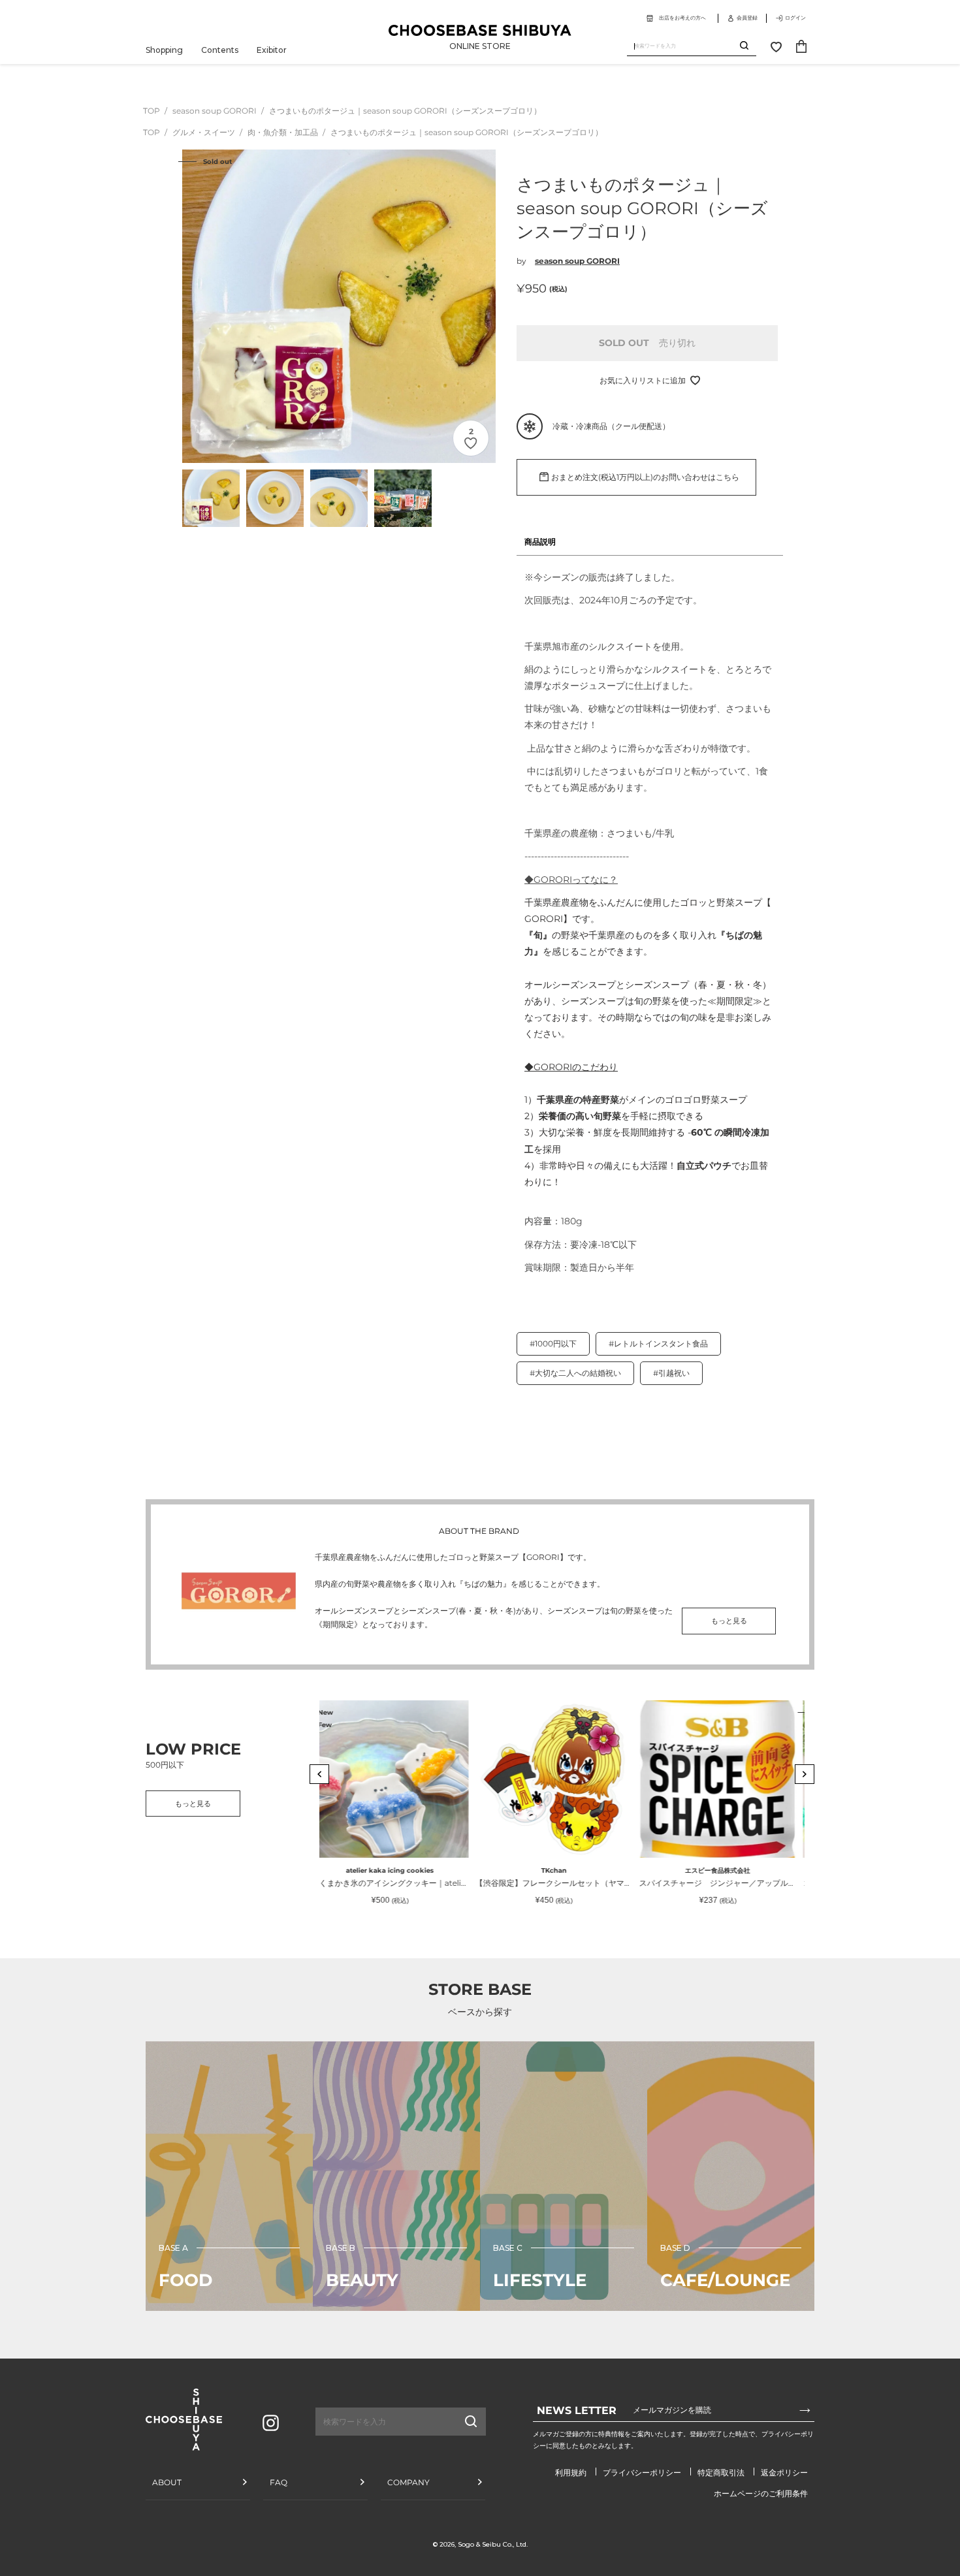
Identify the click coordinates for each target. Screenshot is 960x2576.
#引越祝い (671, 1373)
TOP (152, 111)
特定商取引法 (721, 2473)
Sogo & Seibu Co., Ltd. (493, 2544)
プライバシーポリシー (642, 2473)
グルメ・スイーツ (205, 132)
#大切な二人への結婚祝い (575, 1373)
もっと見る (729, 1621)
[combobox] (683, 46)
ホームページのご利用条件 (761, 2493)
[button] (319, 1774)
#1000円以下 (553, 1344)
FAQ (279, 2482)
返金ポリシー (784, 2473)
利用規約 (571, 2473)
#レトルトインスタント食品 (658, 1344)
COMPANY (408, 2482)
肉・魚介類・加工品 (284, 132)
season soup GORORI (216, 111)
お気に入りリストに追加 (643, 380)
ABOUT (167, 2482)
